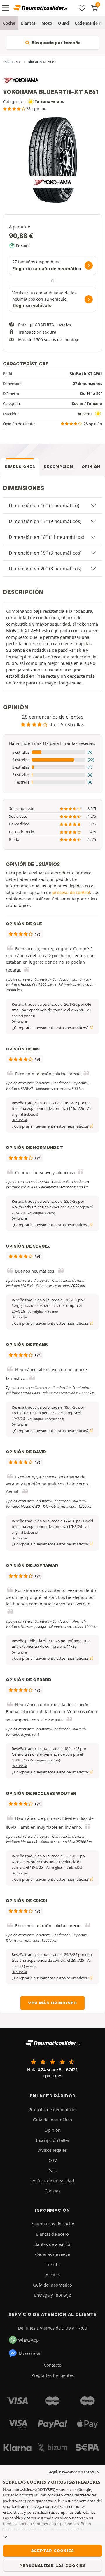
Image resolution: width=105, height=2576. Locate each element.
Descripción (58, 467)
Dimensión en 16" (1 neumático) (44, 505)
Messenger (30, 2353)
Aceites (53, 2275)
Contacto (53, 2365)
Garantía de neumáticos (52, 2109)
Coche (9, 23)
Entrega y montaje (52, 2295)
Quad (63, 23)
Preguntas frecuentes (52, 2375)
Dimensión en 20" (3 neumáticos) (45, 569)
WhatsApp (28, 2340)
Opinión (91, 467)
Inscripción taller (53, 2140)
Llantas (28, 23)
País (52, 2170)
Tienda (52, 2264)
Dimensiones (20, 467)
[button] (52, 753)
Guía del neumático (52, 2120)
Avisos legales (53, 2150)
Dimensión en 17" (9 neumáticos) (45, 521)
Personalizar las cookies (52, 2565)
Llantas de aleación (53, 2244)
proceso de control (71, 892)
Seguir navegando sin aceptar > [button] (73, 2472)
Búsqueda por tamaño (56, 43)
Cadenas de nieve (52, 2254)
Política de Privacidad (53, 2181)
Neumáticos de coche (53, 2224)
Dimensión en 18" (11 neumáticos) (47, 537)
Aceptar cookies (53, 2551)
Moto (47, 23)
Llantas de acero (52, 2234)
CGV (53, 2160)
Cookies (52, 2191)
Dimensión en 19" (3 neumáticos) (45, 553)
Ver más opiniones (52, 2003)
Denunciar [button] (19, 1022)
